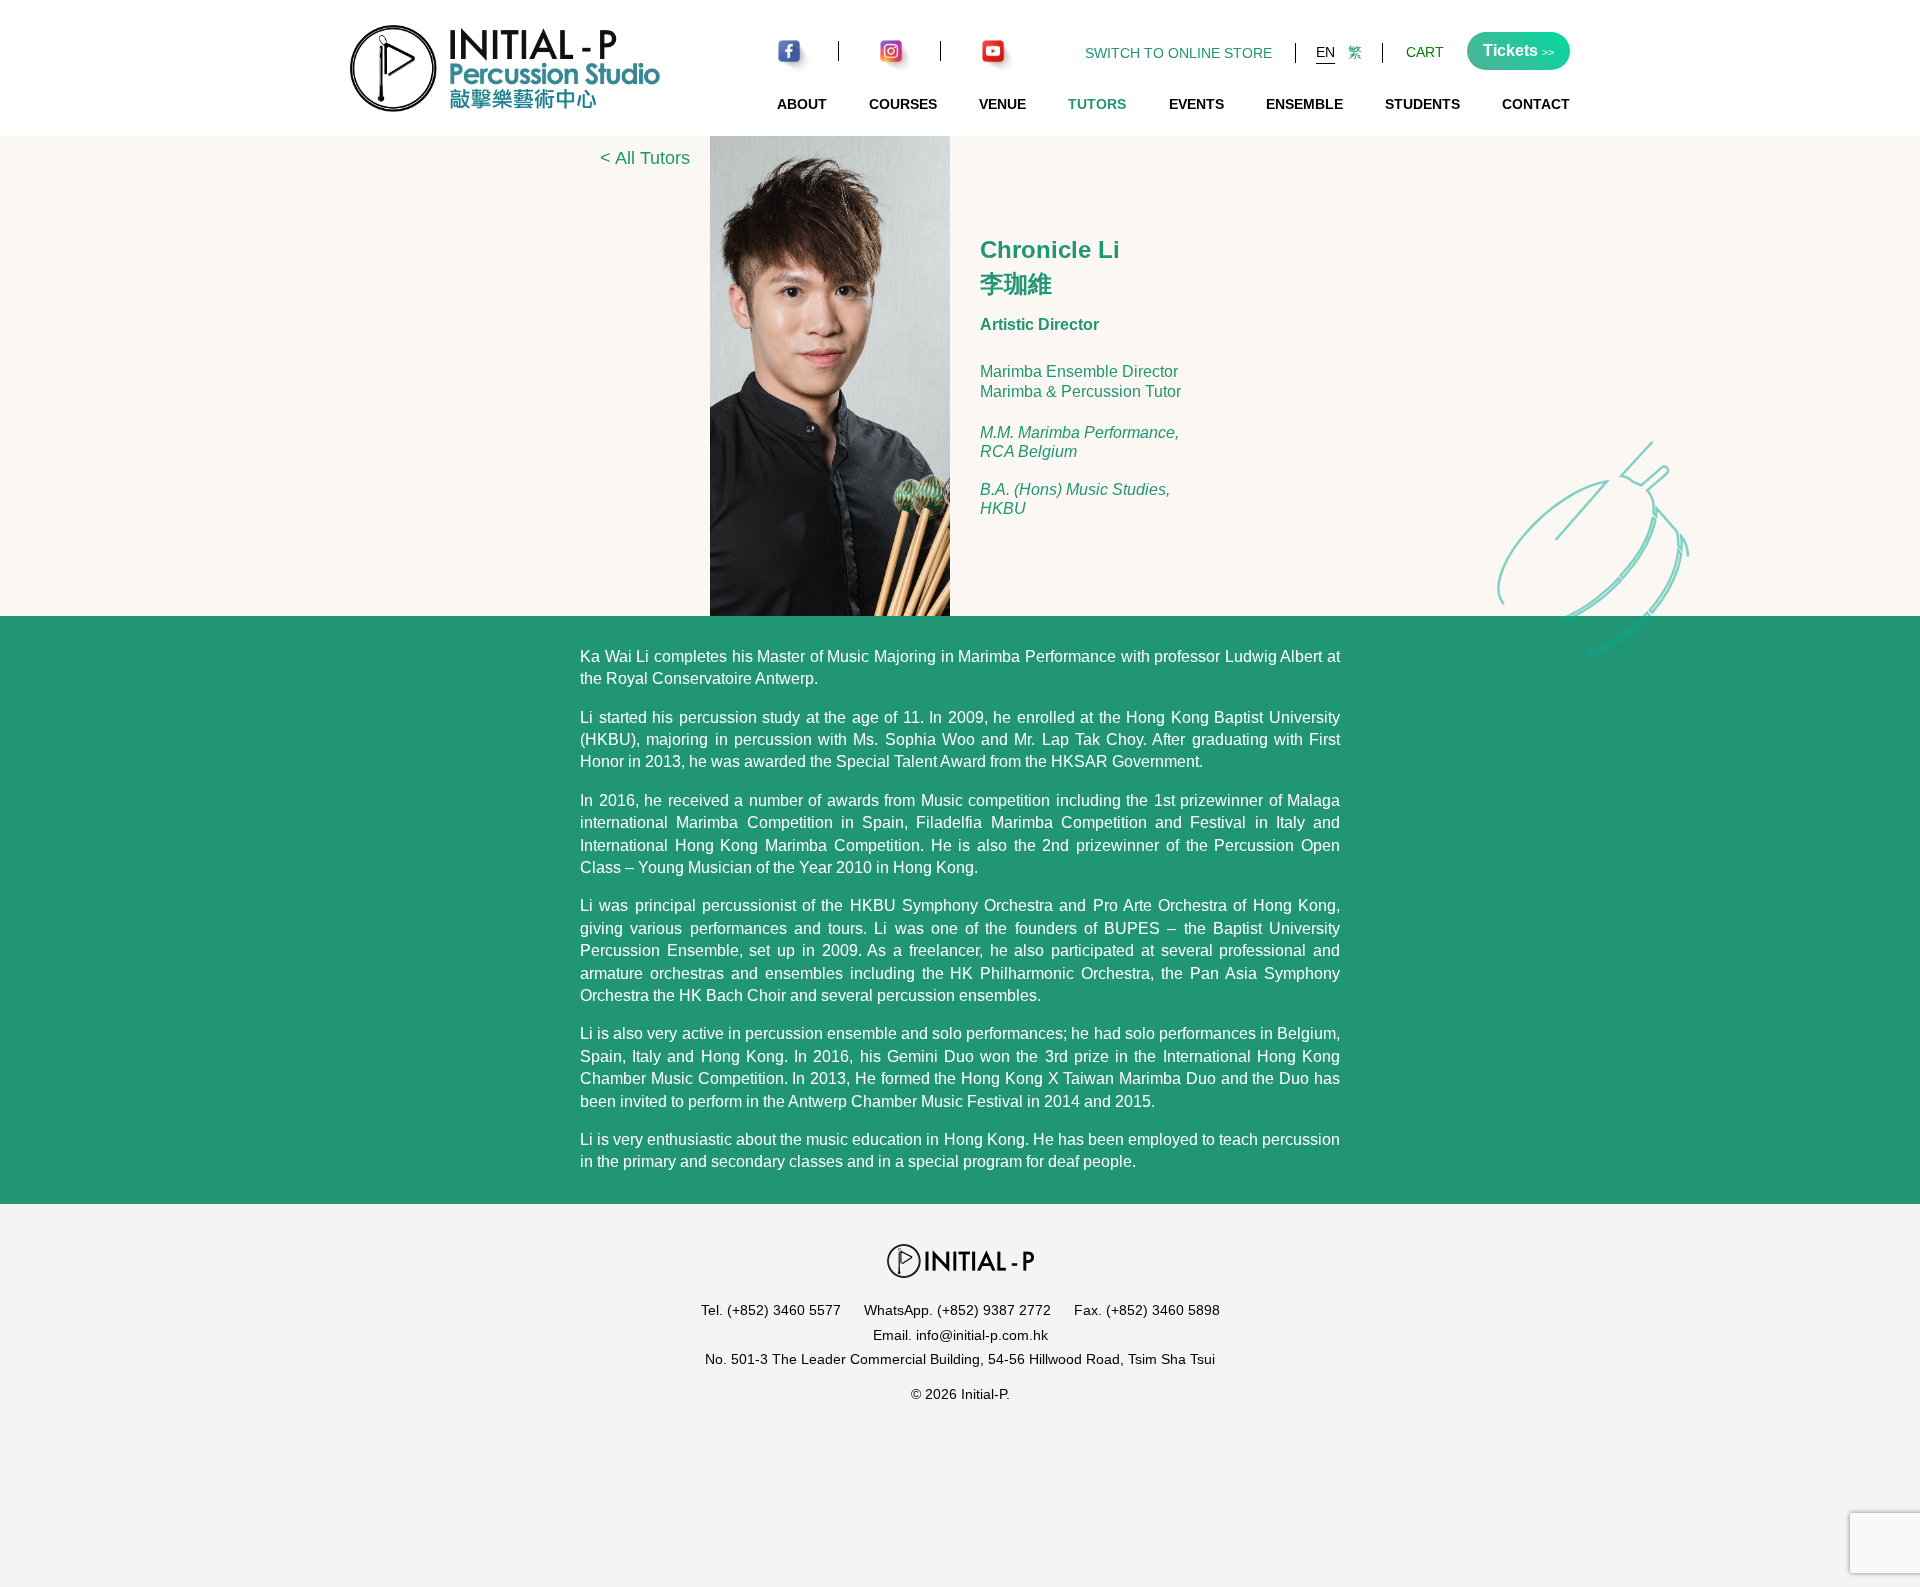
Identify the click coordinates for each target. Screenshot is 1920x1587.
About (802, 104)
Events (1196, 104)
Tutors (1097, 104)
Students (1422, 104)
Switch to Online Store (1178, 53)
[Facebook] (788, 51)
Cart (1425, 52)
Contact (1536, 104)
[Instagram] (890, 51)
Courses (903, 104)
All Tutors (645, 158)
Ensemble (1304, 104)
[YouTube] (992, 51)
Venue (1002, 104)
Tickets (1518, 50)
